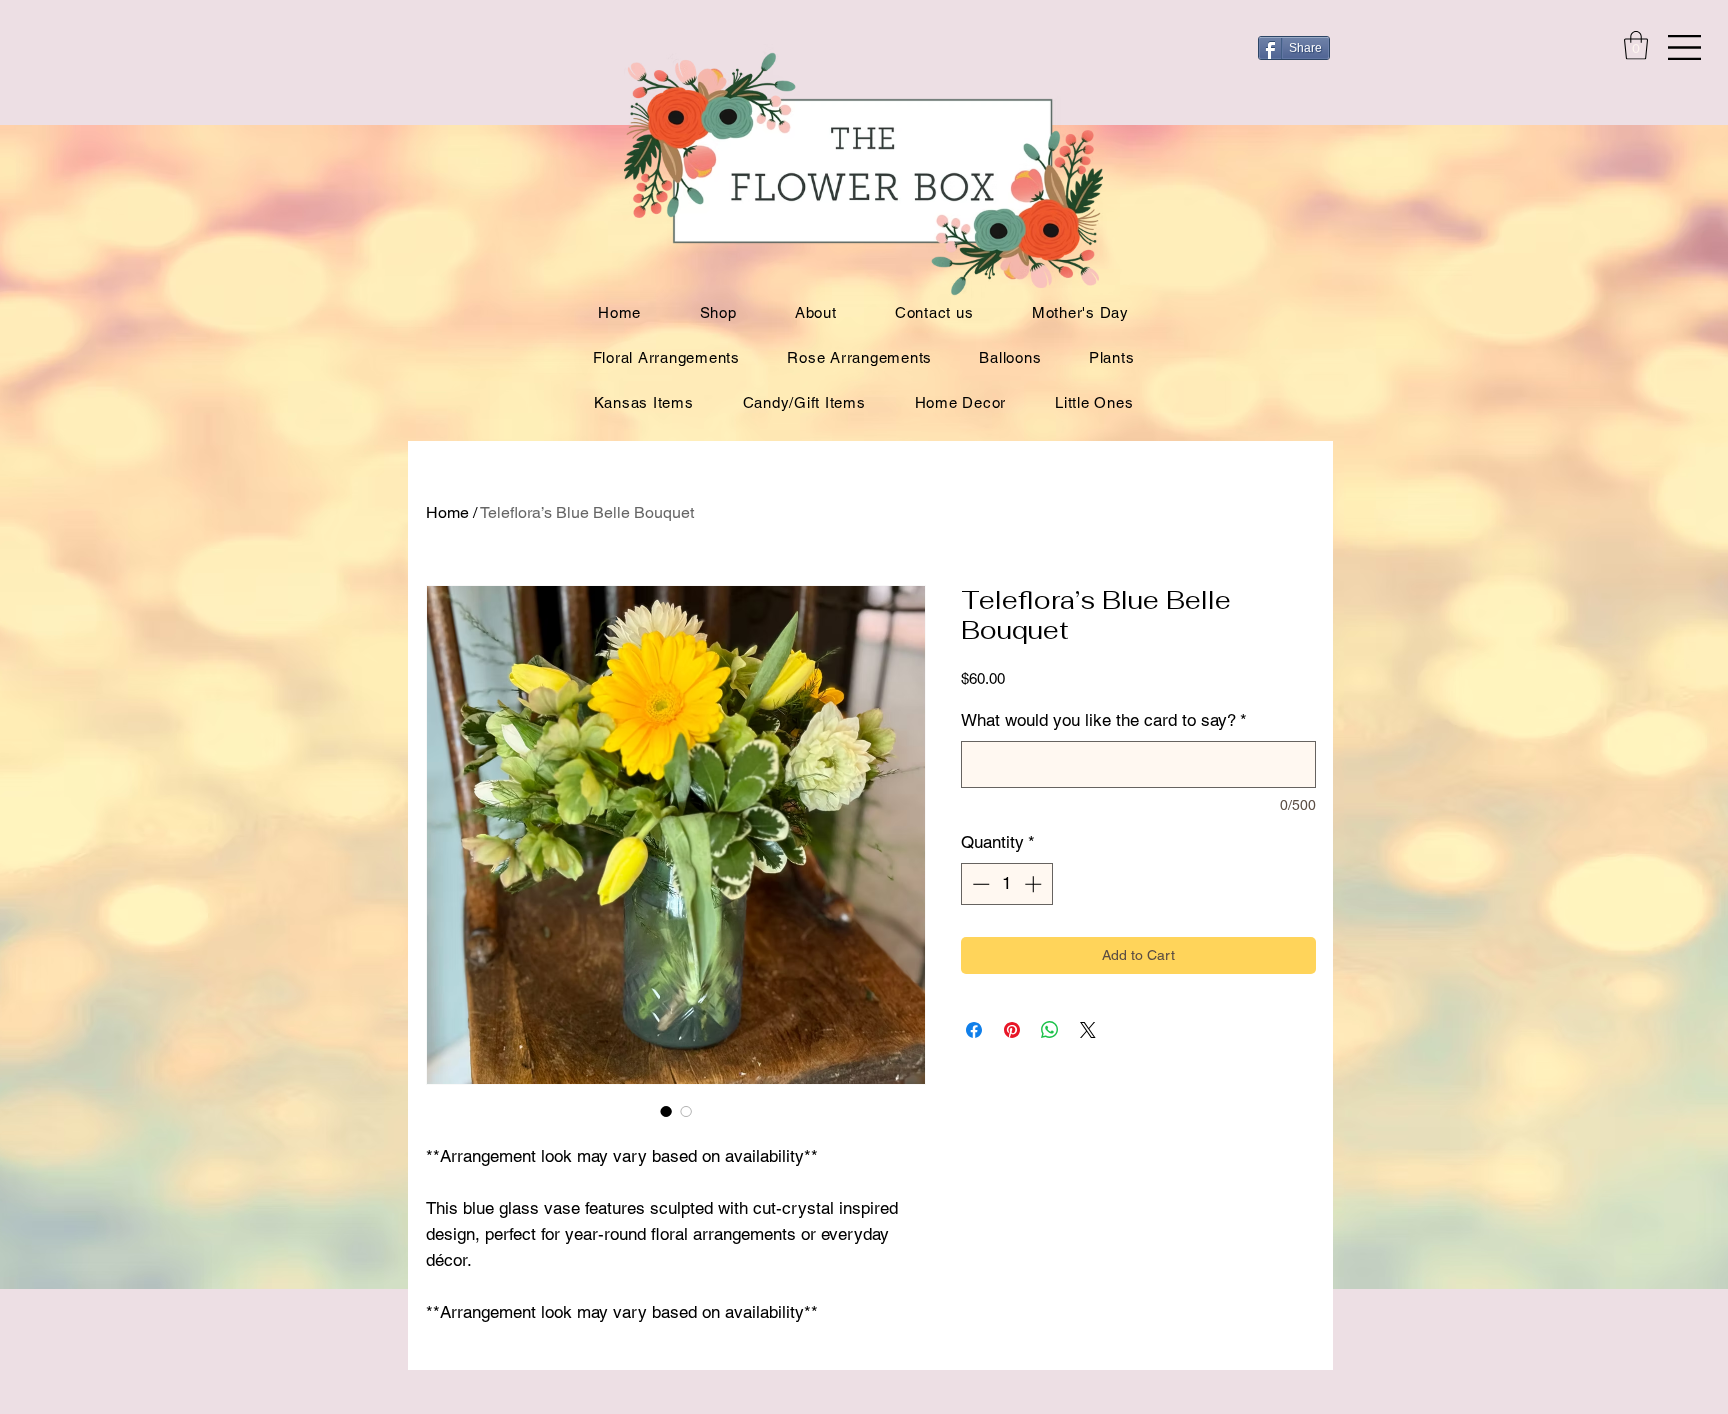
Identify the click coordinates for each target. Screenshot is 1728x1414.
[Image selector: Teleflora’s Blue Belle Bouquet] (666, 1111)
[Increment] (1035, 884)
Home (447, 512)
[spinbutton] (1006, 884)
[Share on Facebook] (974, 1030)
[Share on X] (1088, 1030)
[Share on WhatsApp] (1050, 1030)
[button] (1684, 47)
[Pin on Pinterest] (1012, 1030)
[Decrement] (979, 884)
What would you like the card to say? (1104, 720)
